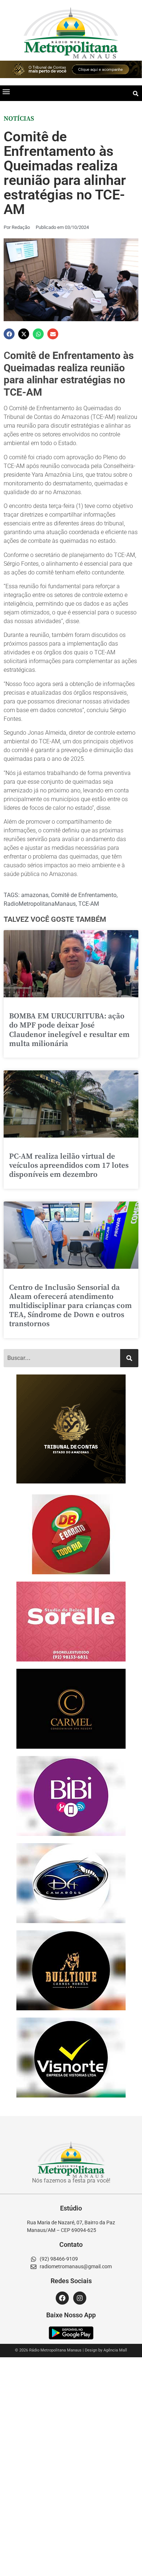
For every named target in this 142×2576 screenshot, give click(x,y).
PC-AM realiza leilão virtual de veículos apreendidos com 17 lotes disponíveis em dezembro (69, 1166)
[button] (6, 91)
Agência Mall (115, 2350)
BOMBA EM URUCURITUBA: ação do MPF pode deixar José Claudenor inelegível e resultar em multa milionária (69, 1030)
